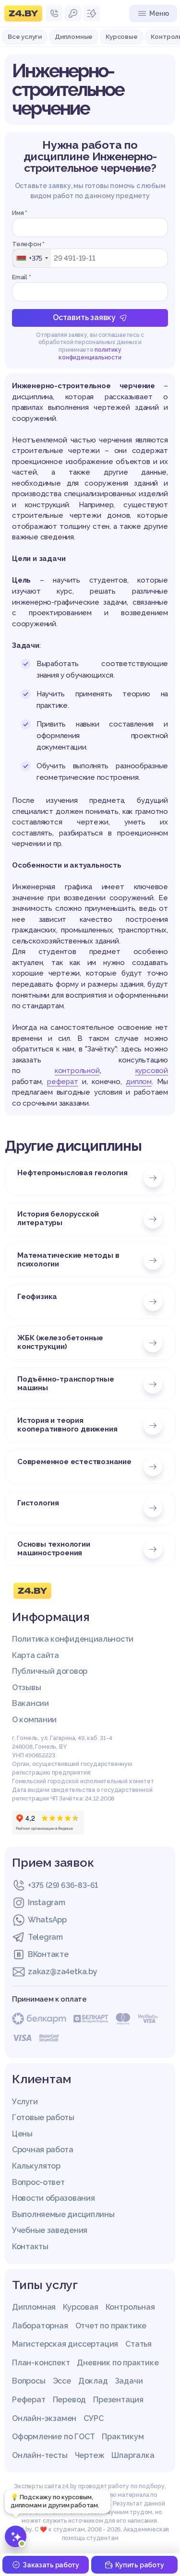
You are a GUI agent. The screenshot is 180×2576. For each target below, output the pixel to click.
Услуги (25, 2102)
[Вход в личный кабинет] (73, 13)
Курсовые (121, 36)
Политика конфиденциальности (73, 1639)
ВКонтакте (48, 1954)
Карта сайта (36, 1655)
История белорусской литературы (58, 1218)
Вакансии (30, 1703)
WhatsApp (47, 1920)
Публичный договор (50, 1671)
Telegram (45, 1937)
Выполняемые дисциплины (63, 2214)
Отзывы (26, 1688)
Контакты (30, 2247)
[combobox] (32, 258)
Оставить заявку (84, 317)
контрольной (77, 1071)
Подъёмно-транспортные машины (66, 1383)
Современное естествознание (74, 1462)
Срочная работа (43, 2150)
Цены (22, 2134)
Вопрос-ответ (38, 2182)
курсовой (152, 1071)
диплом (139, 1082)
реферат (63, 1082)
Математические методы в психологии (68, 1260)
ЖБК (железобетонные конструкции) (60, 1342)
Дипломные (74, 36)
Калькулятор (36, 2166)
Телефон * (28, 244)
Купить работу (139, 2565)
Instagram (46, 1902)
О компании (34, 1720)
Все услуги (25, 36)
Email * (22, 277)
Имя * (20, 213)
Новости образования (53, 2198)
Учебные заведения (50, 2230)
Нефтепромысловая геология (72, 1173)
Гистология (38, 1503)
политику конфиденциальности (90, 354)
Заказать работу (51, 2565)
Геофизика (37, 1297)
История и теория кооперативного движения (67, 1425)
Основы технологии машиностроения (54, 1549)
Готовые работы (43, 2117)
